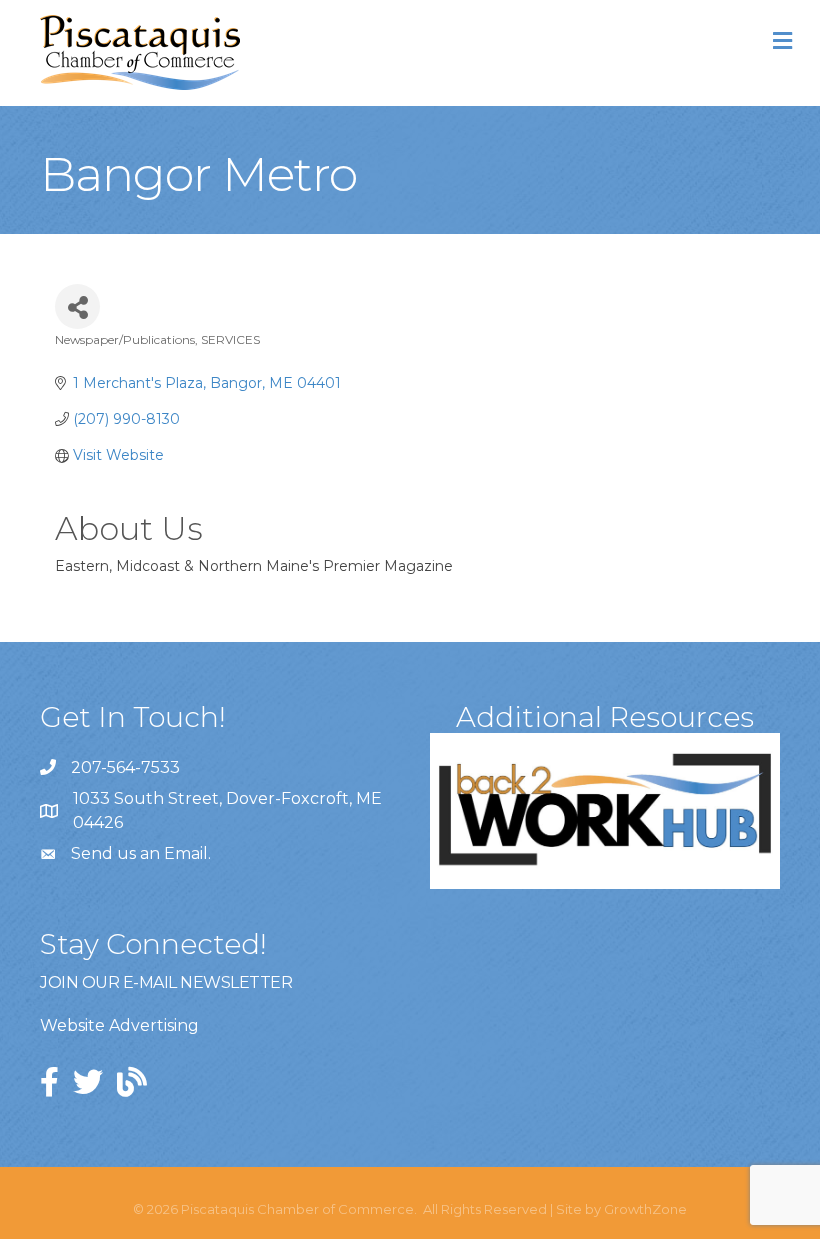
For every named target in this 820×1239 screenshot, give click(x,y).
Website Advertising (119, 1025)
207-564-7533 (125, 767)
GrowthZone (645, 1209)
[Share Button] (77, 306)
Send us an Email (139, 853)
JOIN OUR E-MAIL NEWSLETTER (166, 982)
